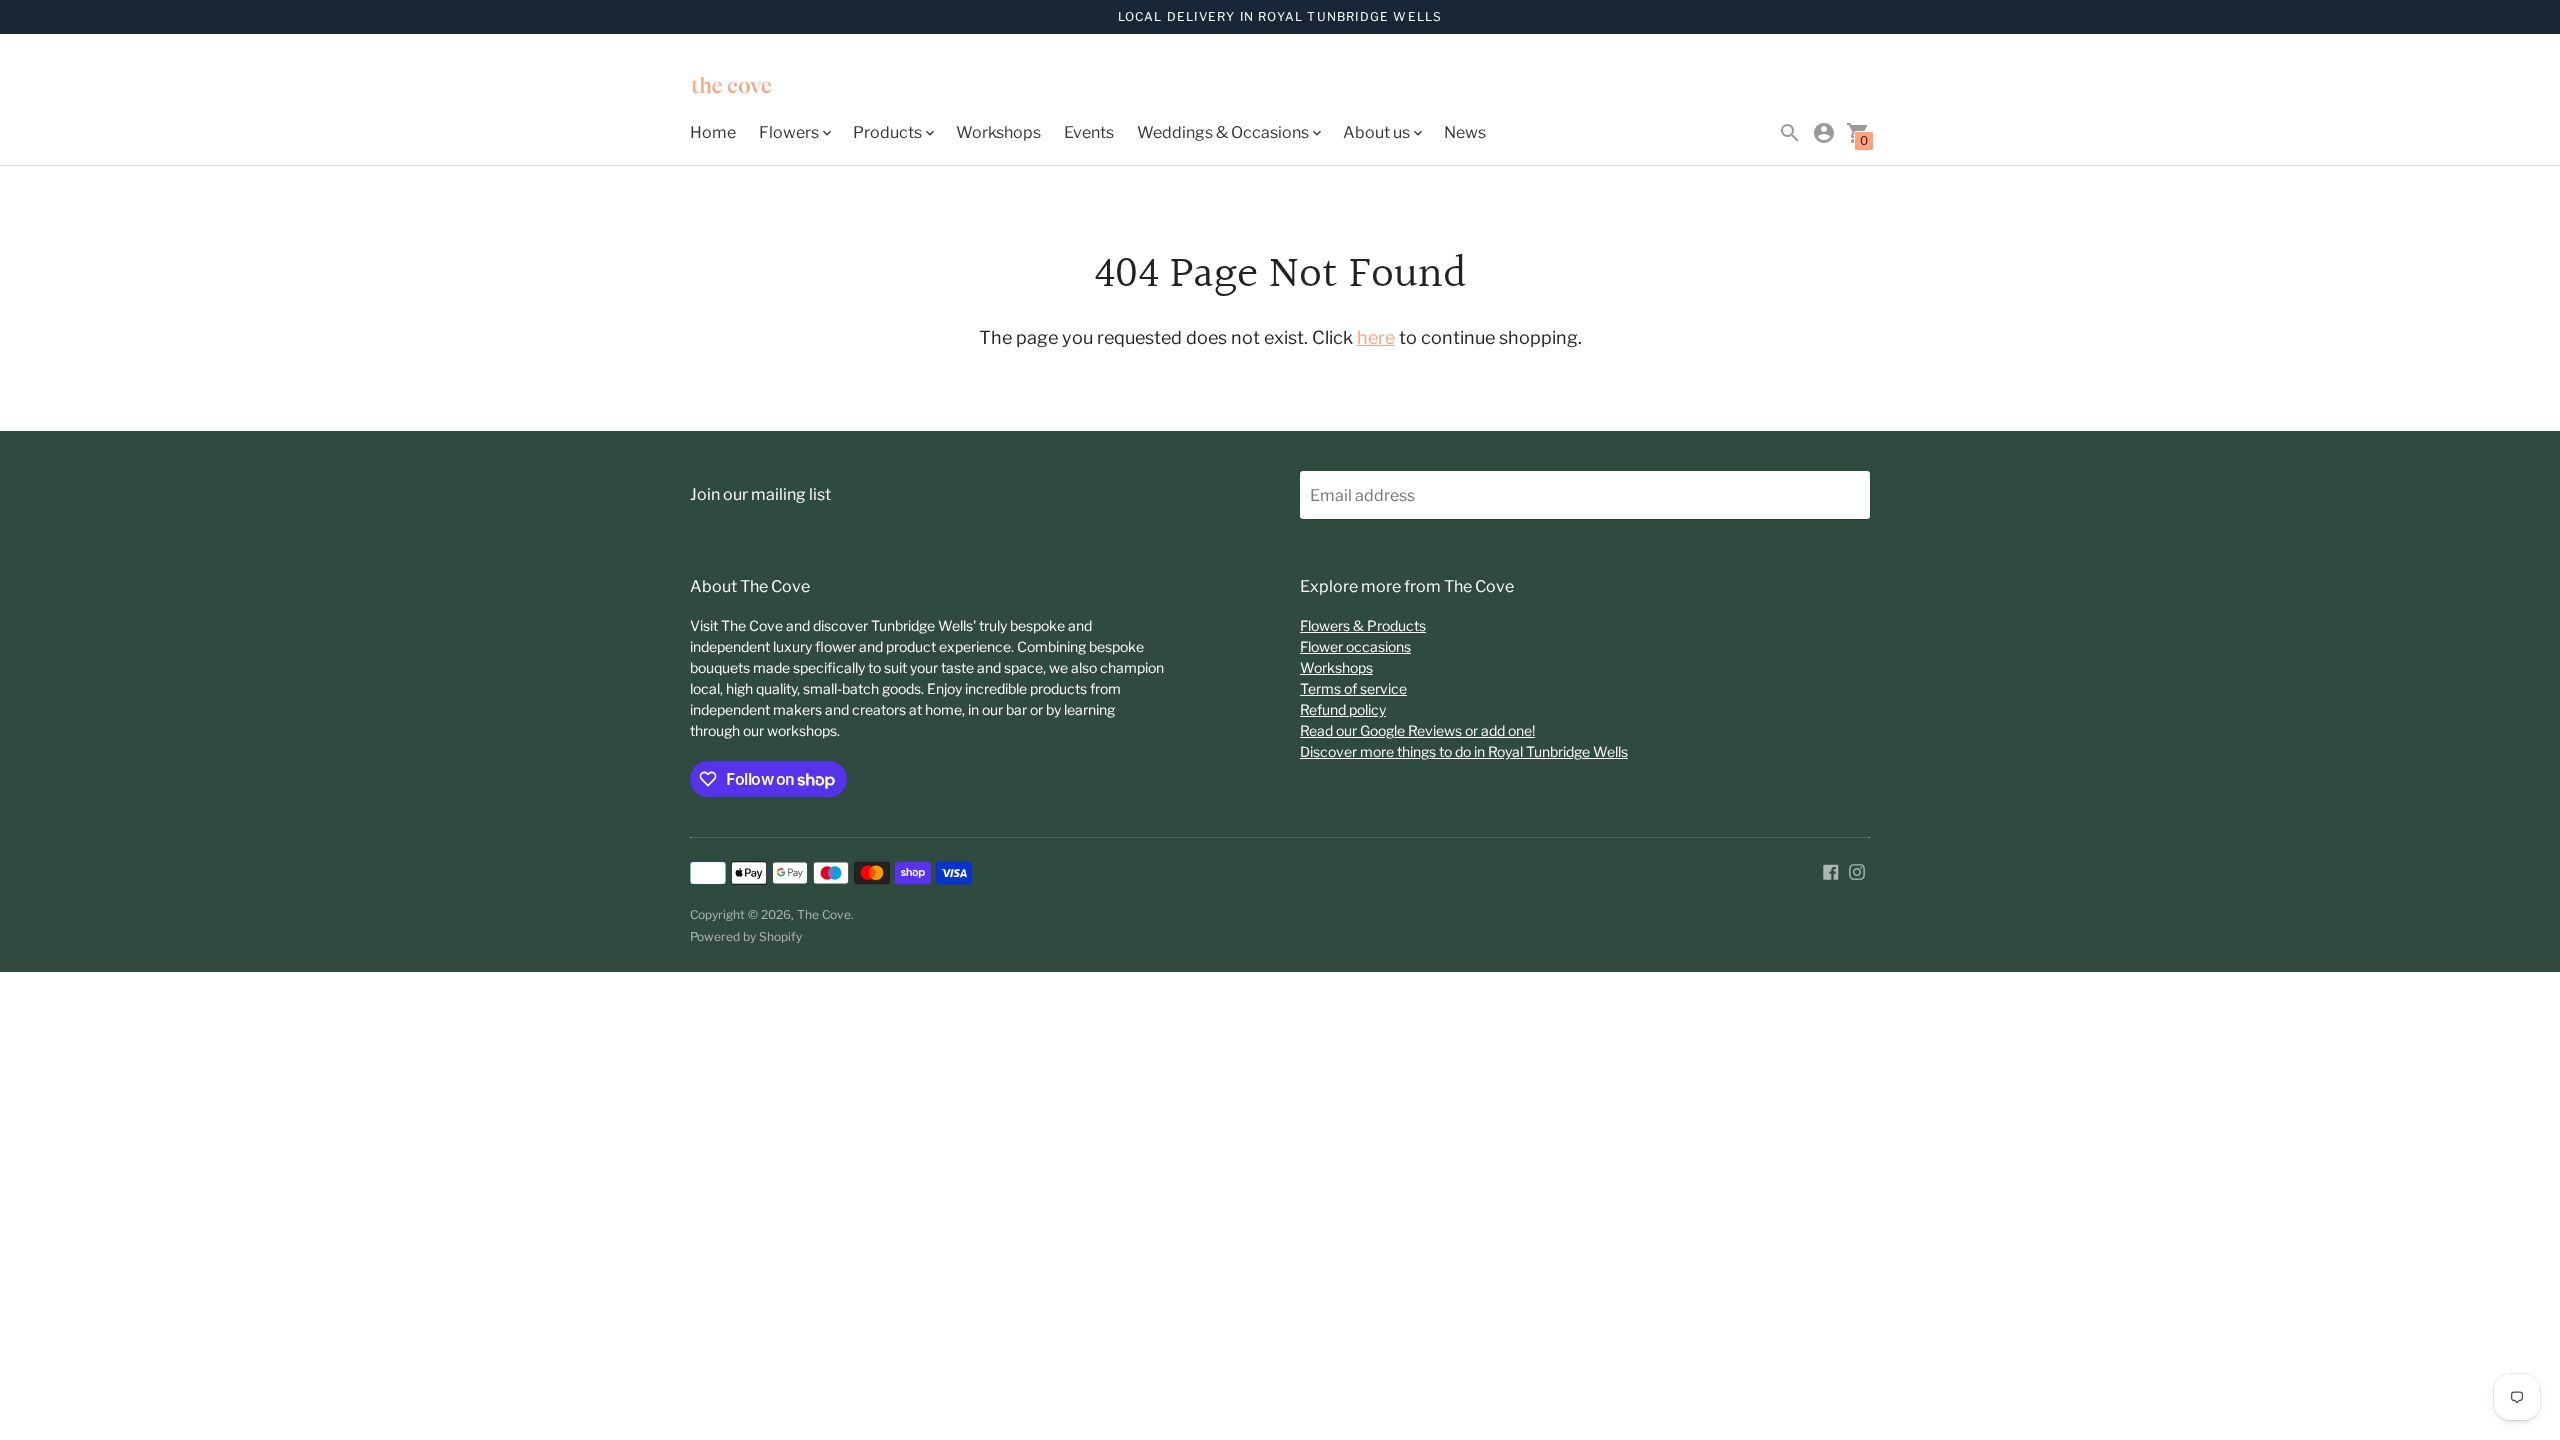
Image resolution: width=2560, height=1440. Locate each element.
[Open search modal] (1790, 133)
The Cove (824, 914)
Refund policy (1343, 709)
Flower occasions (1355, 646)
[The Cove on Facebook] (1831, 870)
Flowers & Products (1363, 625)
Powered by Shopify (746, 936)
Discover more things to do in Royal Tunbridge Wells (1464, 751)
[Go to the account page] (1824, 133)
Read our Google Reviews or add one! (1417, 730)
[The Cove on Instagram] (1857, 870)
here (1376, 337)
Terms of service (1353, 688)
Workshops (998, 132)
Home (713, 132)
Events (1089, 132)
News (1465, 132)
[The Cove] (780, 87)
